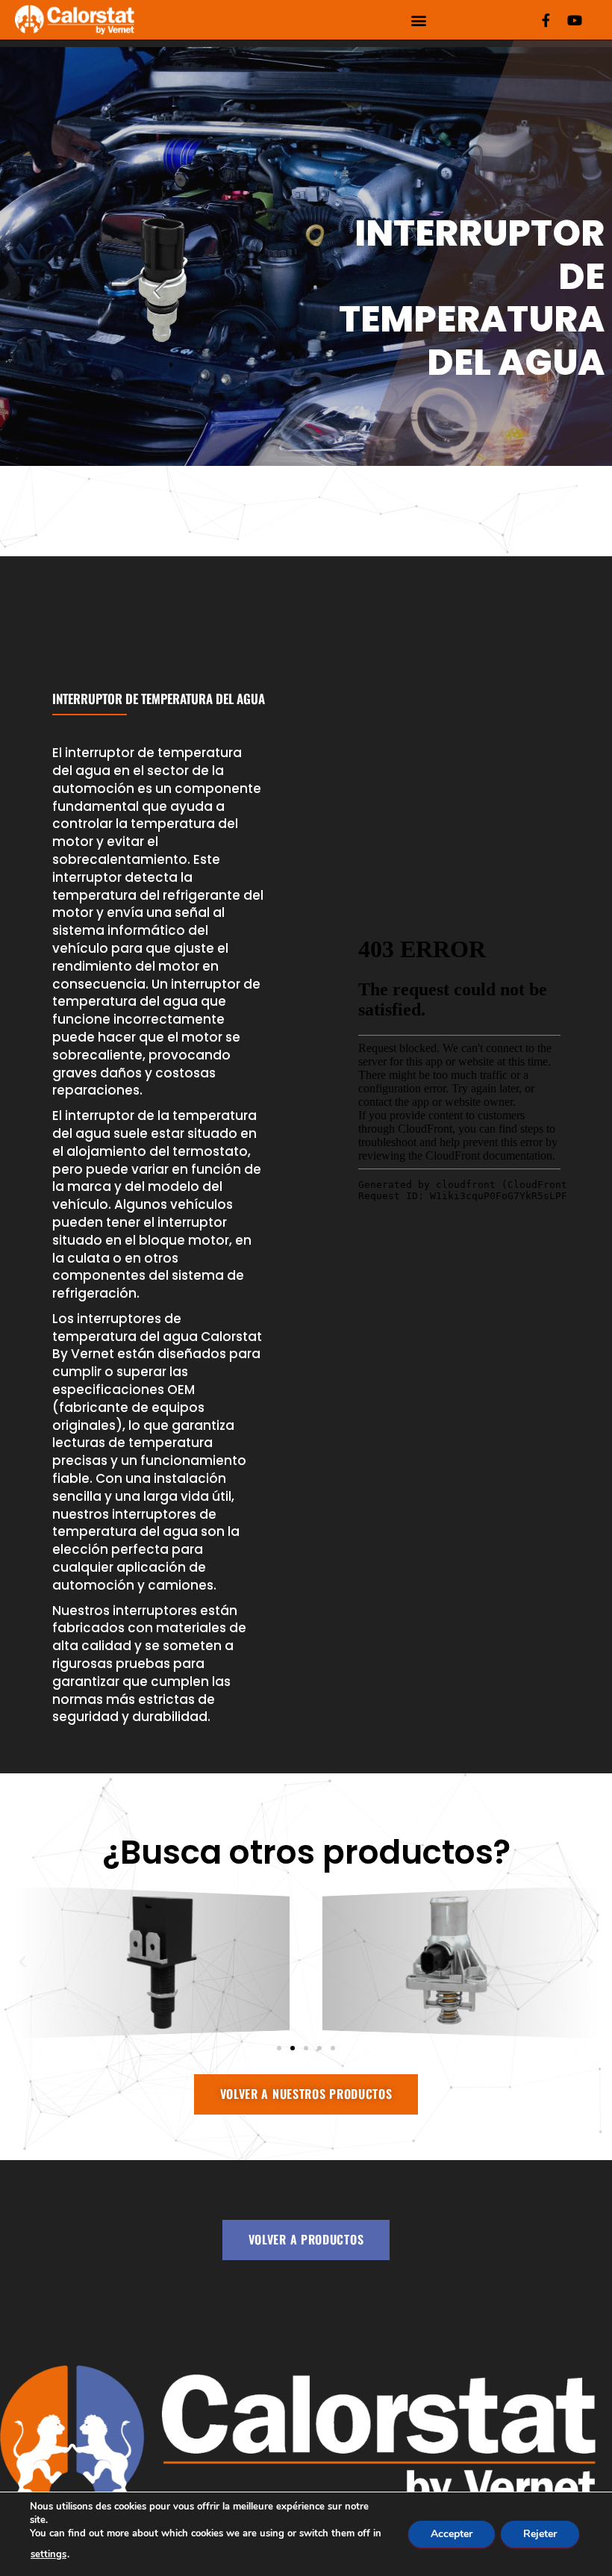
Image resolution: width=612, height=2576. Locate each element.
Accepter (452, 2534)
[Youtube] (575, 20)
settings (49, 2554)
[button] (418, 20)
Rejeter (540, 2534)
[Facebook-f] (546, 20)
